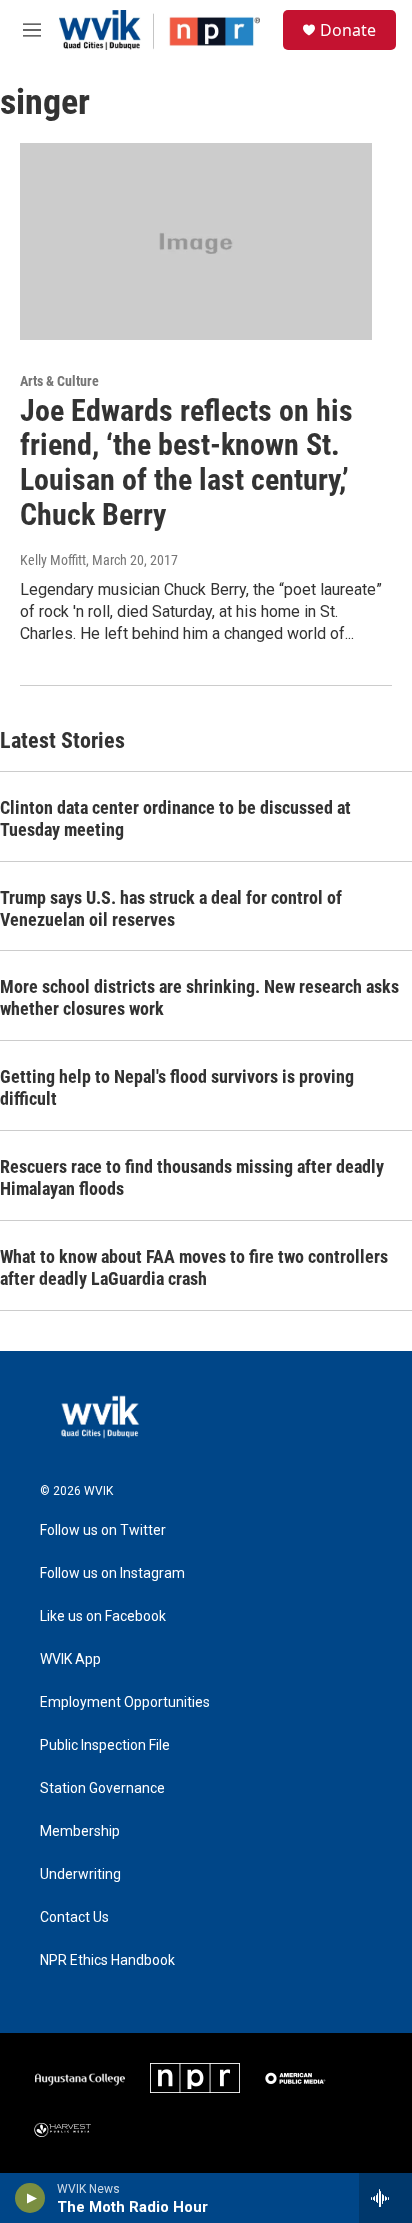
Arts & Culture (59, 381)
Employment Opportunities (125, 1702)
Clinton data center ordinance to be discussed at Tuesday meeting (175, 818)
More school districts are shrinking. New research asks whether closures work (199, 997)
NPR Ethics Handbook (107, 1960)
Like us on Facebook (103, 1616)
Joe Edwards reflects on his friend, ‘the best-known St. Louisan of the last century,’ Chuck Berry (186, 462)
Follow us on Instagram (112, 1573)
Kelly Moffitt (53, 560)
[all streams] (385, 2198)
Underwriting (80, 1874)
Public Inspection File (105, 1745)
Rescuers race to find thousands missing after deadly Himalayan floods (192, 1177)
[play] (30, 2198)
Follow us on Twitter (103, 1530)
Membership (80, 1831)
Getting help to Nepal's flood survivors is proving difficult (177, 1087)
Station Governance (102, 1788)
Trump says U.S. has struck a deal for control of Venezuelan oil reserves (171, 908)
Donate (348, 30)
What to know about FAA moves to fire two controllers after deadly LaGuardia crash (194, 1267)
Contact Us (74, 1917)
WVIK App (70, 1659)
